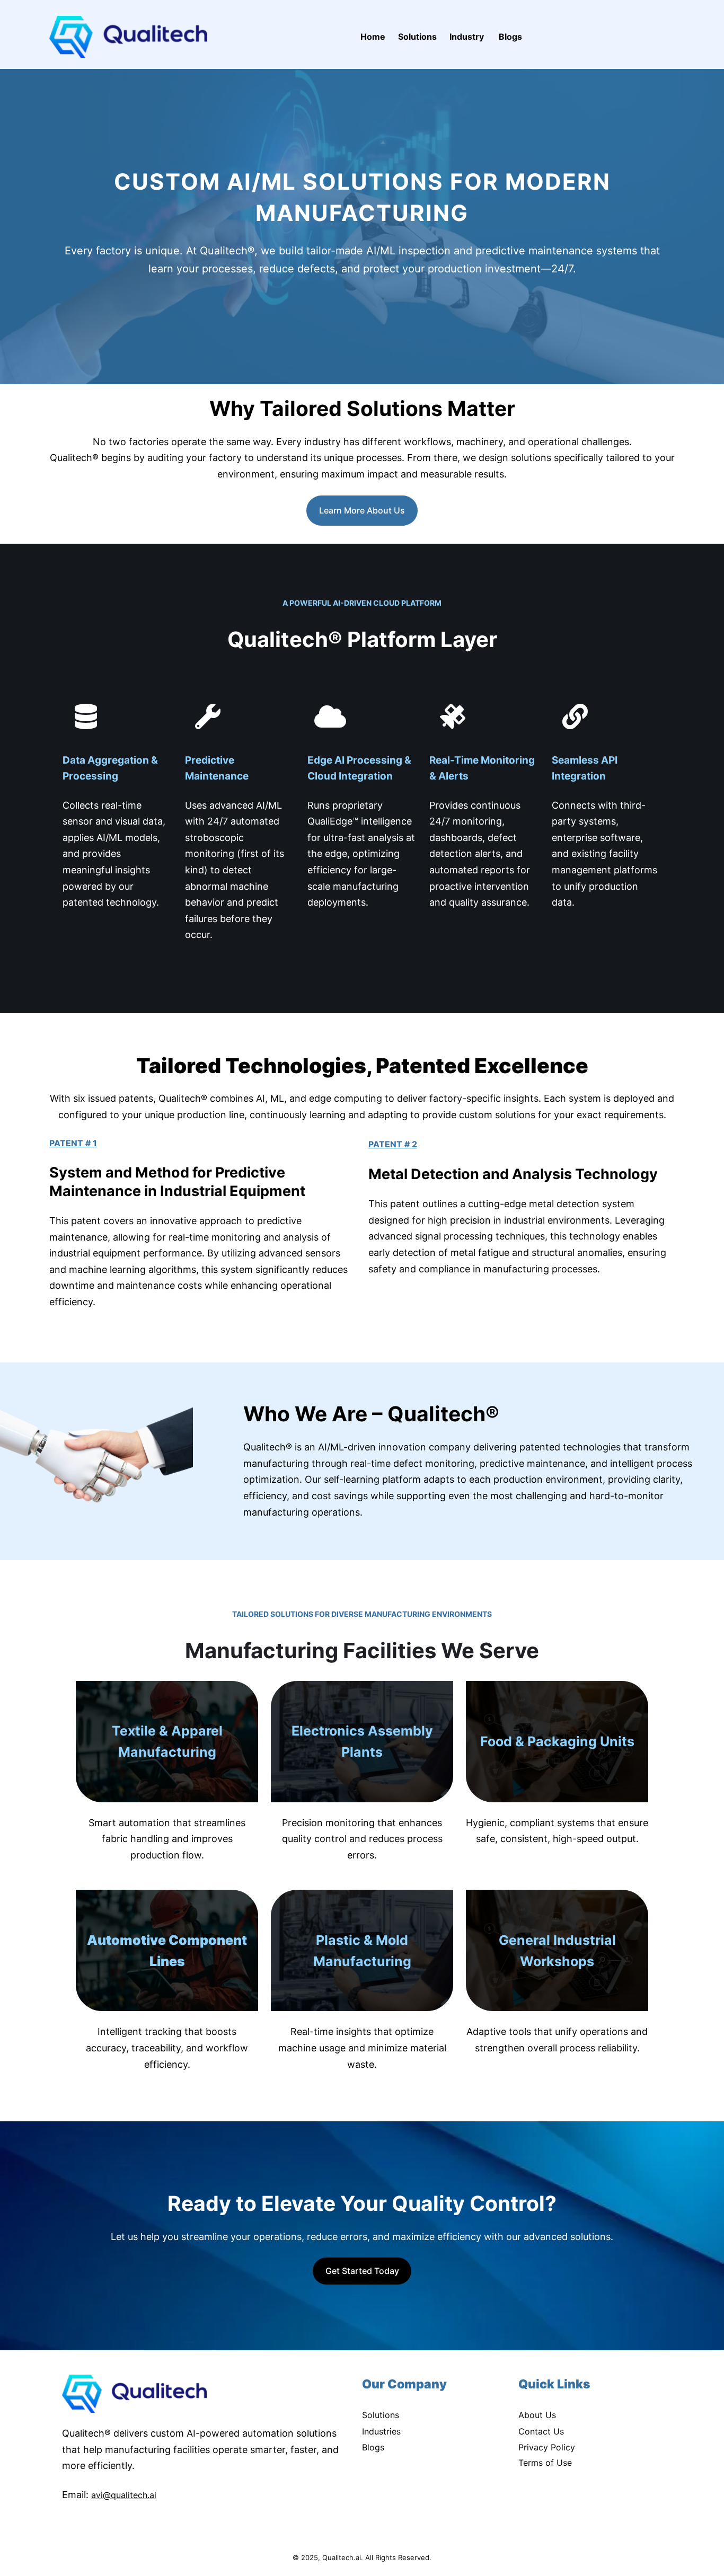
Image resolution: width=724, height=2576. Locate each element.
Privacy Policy (547, 2447)
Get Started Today (362, 2271)
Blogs (373, 2447)
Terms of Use (545, 2463)
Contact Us (541, 2431)
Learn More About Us (362, 510)
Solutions (381, 2415)
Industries (381, 2431)
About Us (537, 2415)
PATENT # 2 (393, 1144)
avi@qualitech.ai (124, 2495)
